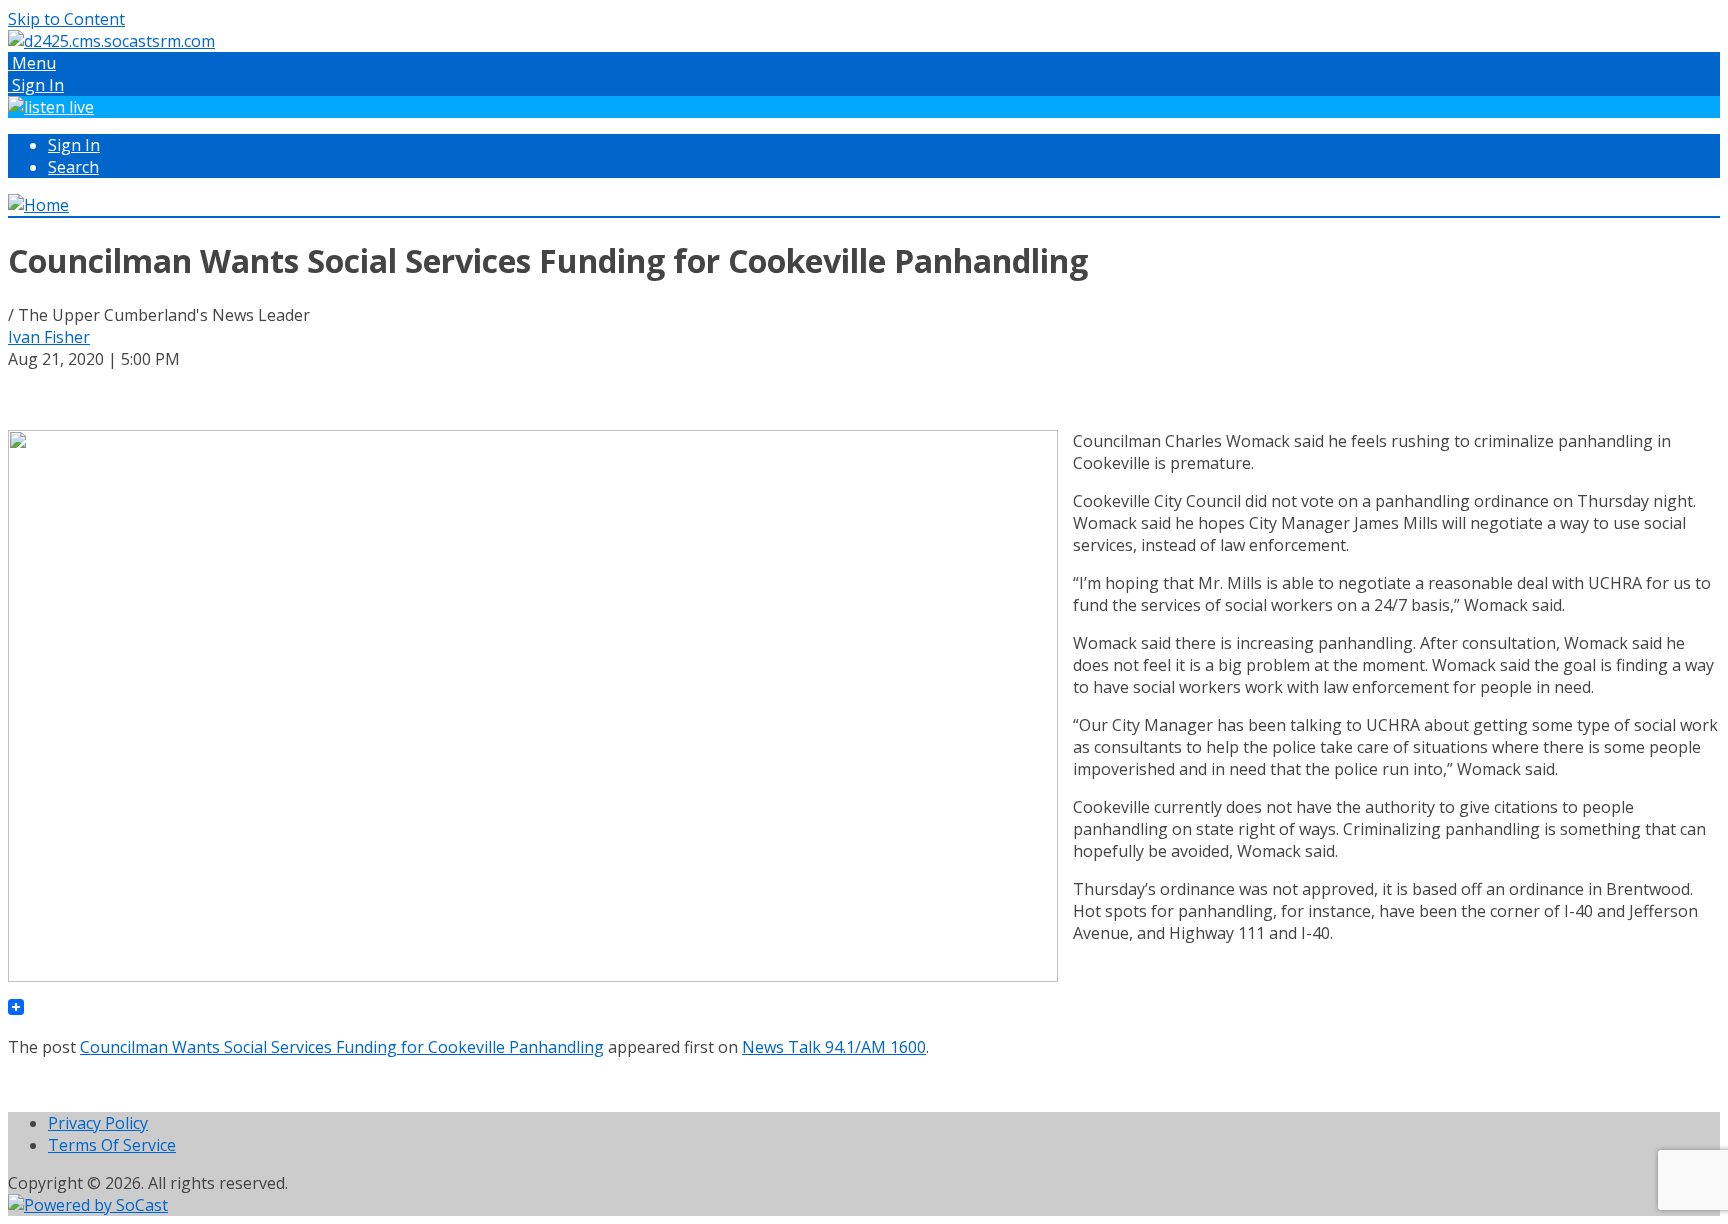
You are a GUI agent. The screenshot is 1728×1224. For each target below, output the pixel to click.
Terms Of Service (112, 1145)
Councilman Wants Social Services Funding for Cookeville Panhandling (342, 1047)
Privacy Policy (98, 1123)
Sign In (74, 145)
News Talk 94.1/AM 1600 (834, 1047)
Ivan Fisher (49, 337)
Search (73, 167)
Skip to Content (66, 19)
